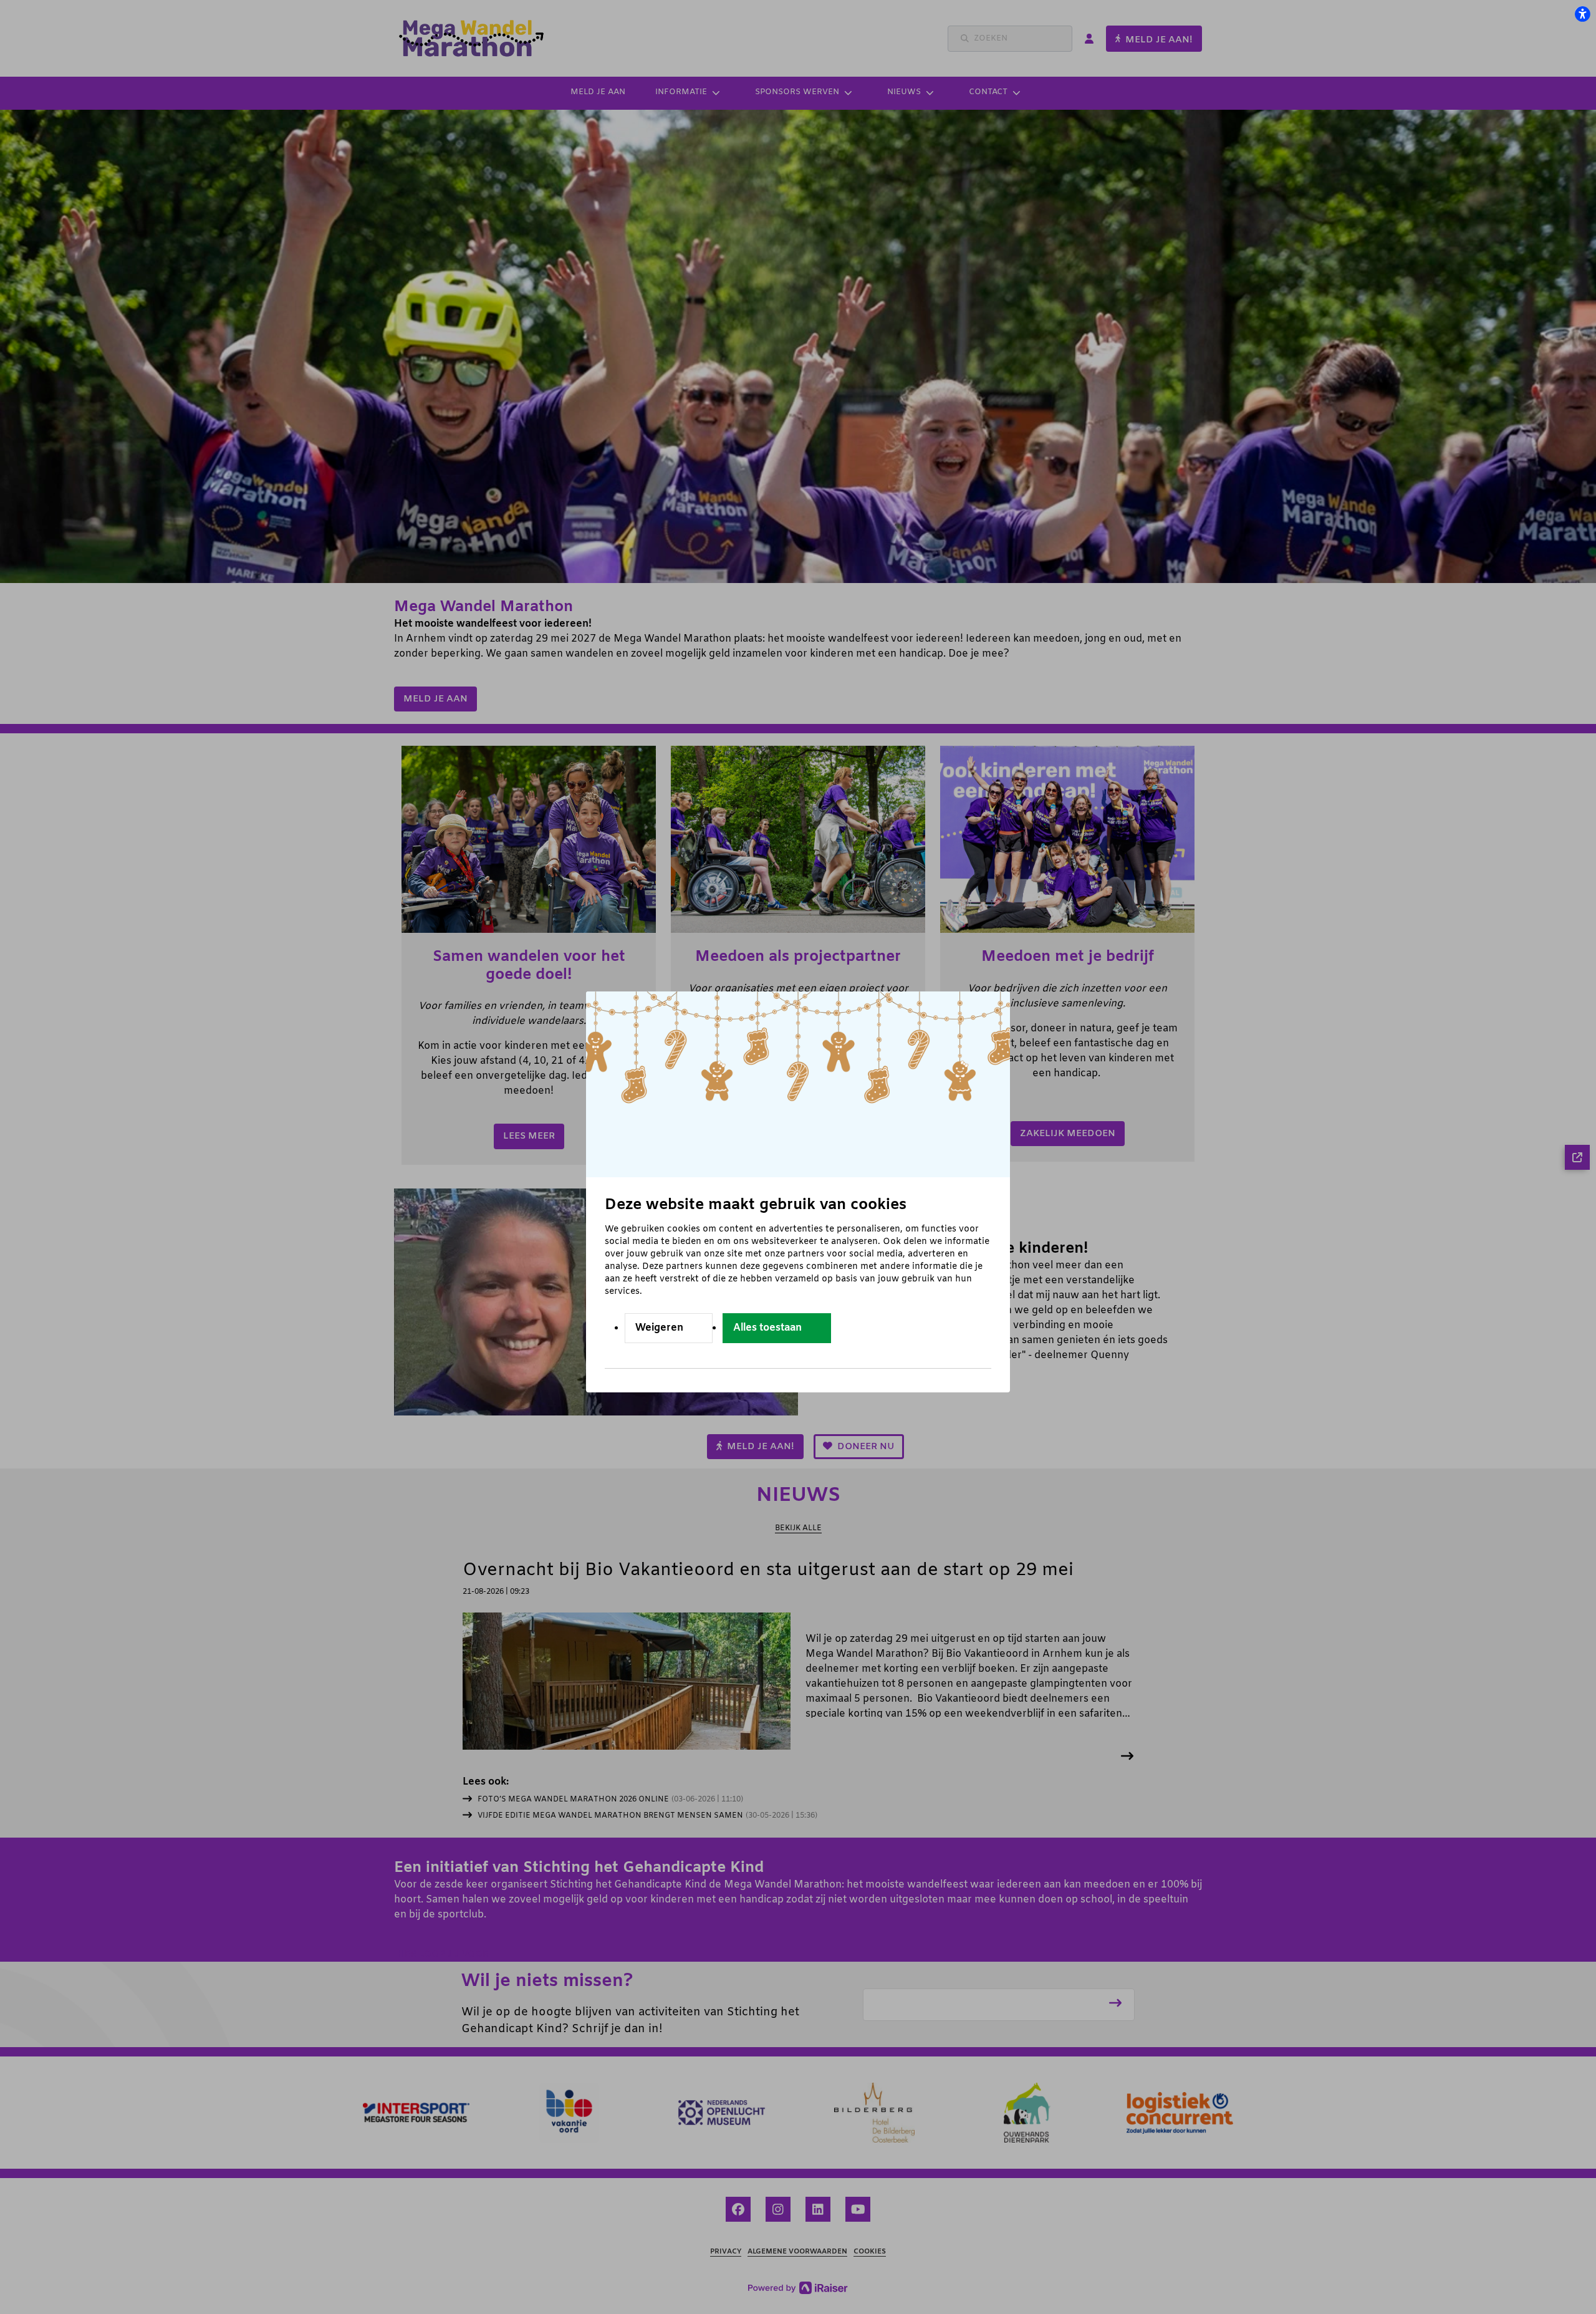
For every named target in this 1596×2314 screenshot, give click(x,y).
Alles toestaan (767, 1328)
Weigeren (659, 1328)
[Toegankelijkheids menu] (1582, 14)
